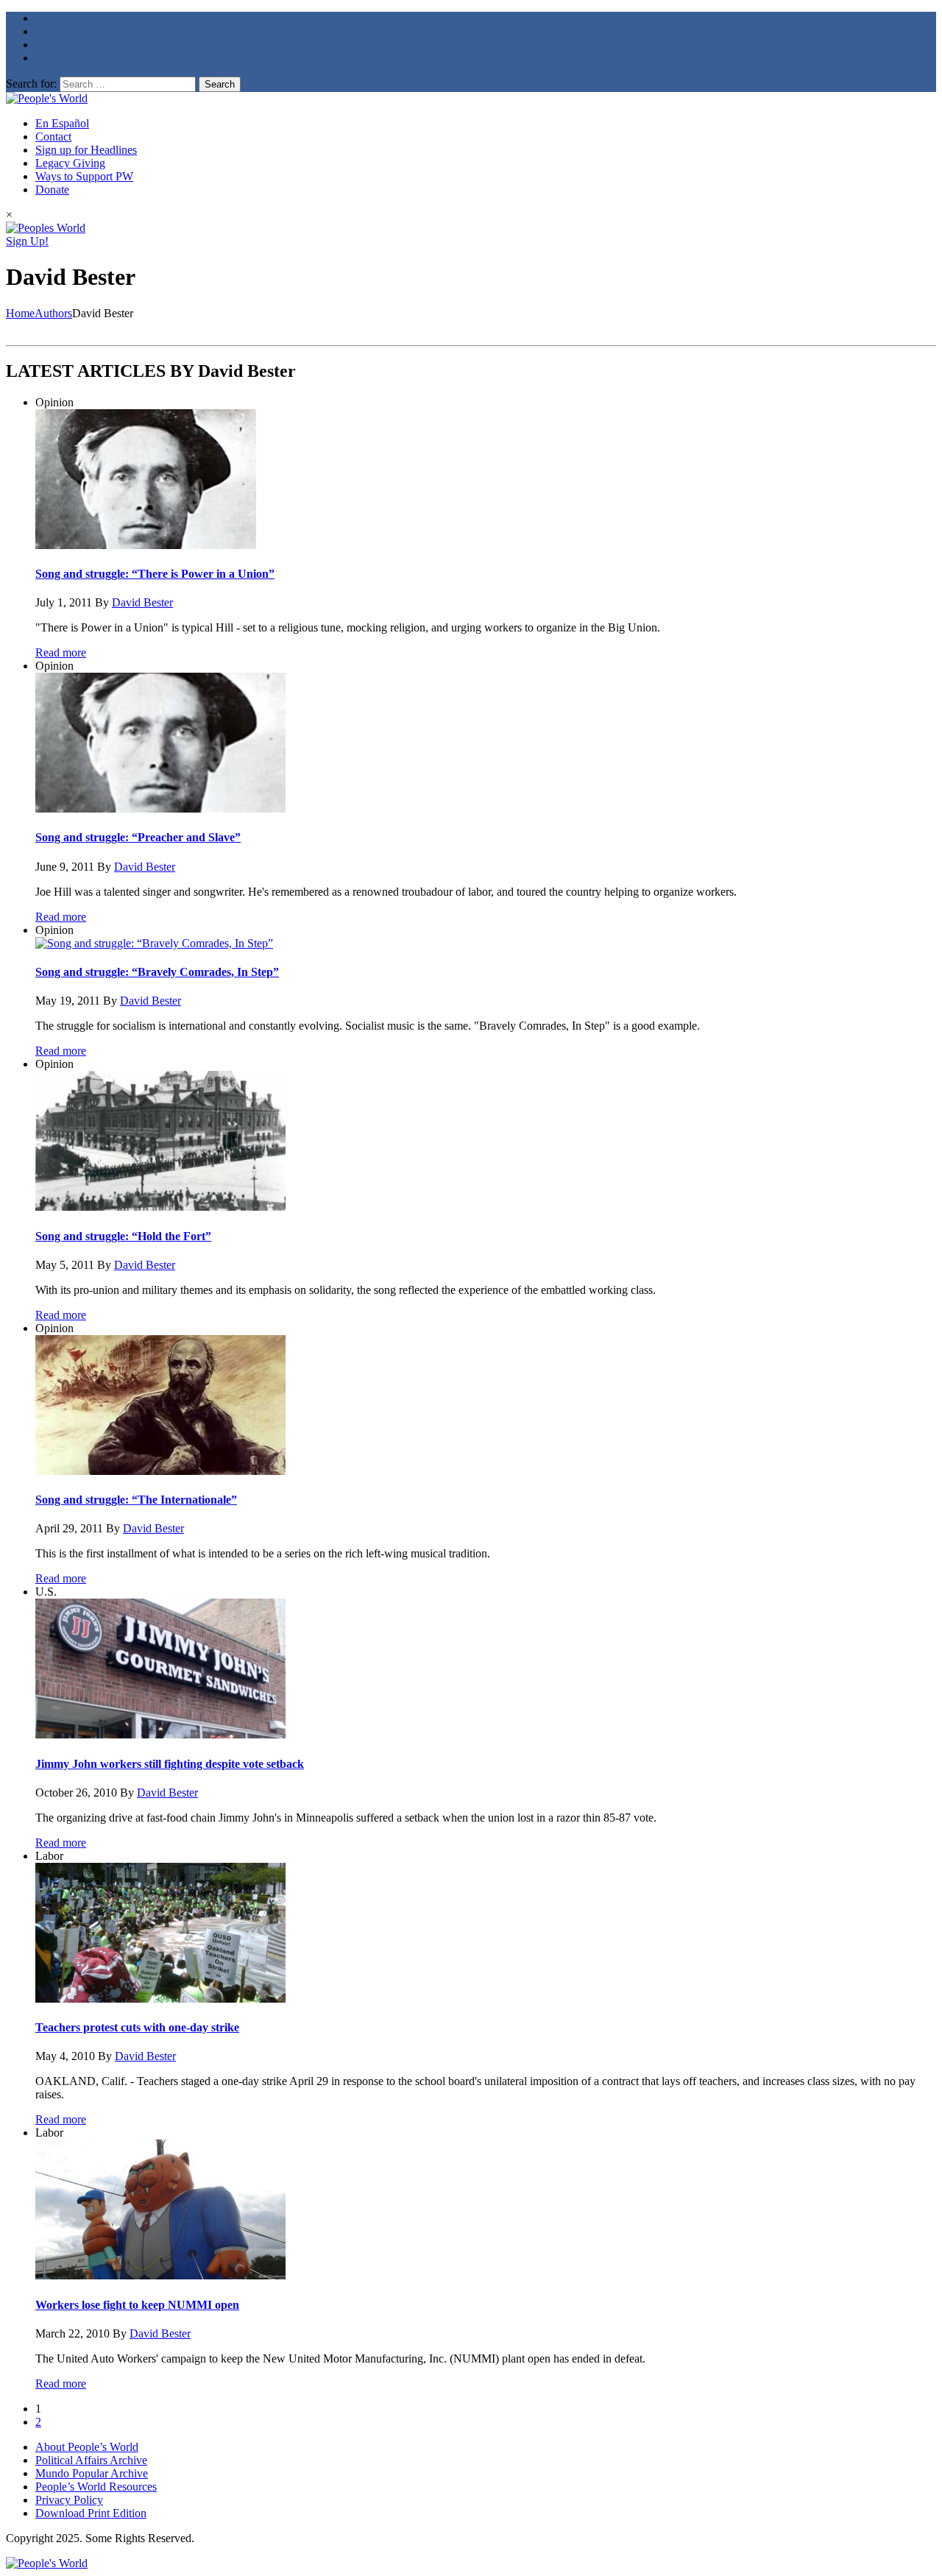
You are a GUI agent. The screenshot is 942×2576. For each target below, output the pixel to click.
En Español (62, 123)
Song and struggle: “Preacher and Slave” (138, 837)
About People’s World (87, 2447)
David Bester (142, 602)
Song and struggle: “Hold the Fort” (123, 1236)
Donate (52, 190)
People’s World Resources (96, 2487)
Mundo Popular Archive (92, 2473)
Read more (61, 652)
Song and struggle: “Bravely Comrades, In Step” (157, 972)
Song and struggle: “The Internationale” (136, 1500)
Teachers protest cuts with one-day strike (137, 2027)
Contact (53, 137)
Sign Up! (27, 241)
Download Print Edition (91, 2513)
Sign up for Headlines (86, 150)
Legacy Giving (70, 163)
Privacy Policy (69, 2500)
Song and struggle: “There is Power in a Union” (155, 574)
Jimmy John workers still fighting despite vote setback (170, 1764)
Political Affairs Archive (91, 2460)
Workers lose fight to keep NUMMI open (137, 2305)
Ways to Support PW (84, 176)
